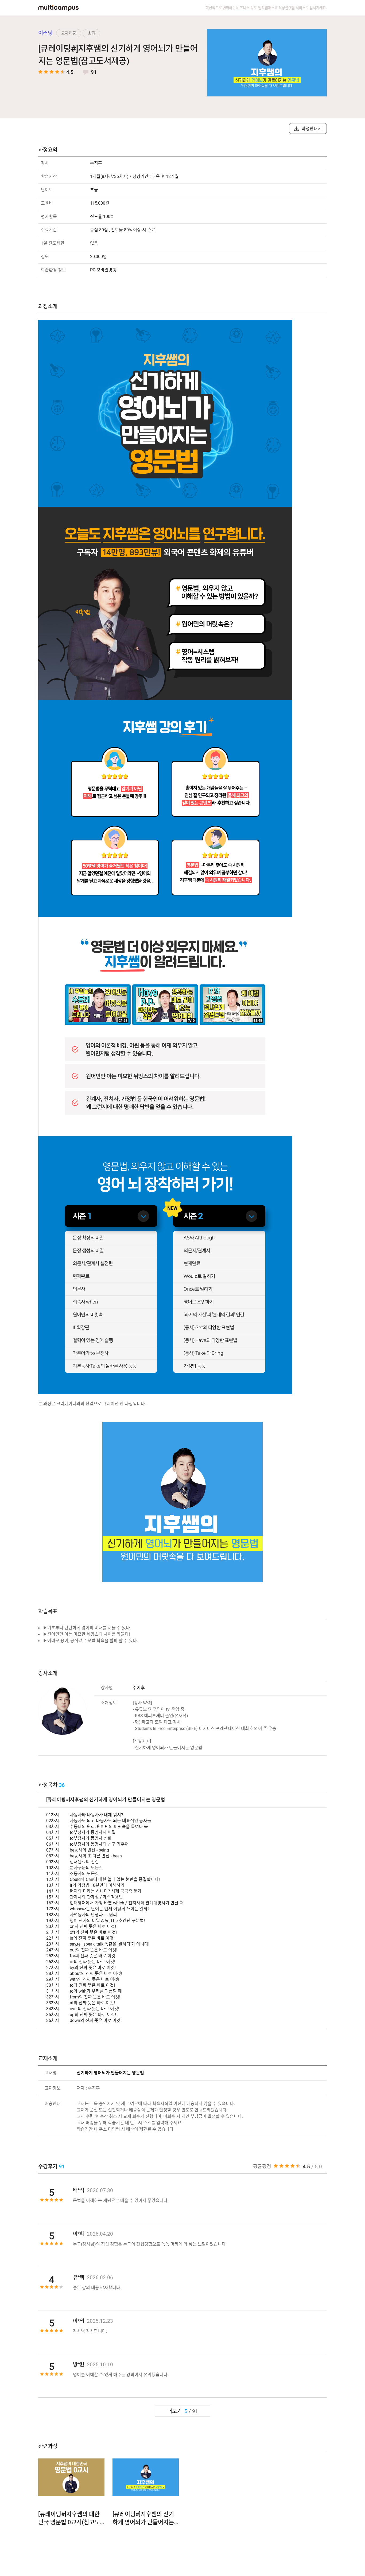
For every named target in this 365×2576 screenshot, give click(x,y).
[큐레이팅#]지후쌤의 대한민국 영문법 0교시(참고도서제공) (69, 2519)
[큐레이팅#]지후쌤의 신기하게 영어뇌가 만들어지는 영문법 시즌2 (143, 2519)
